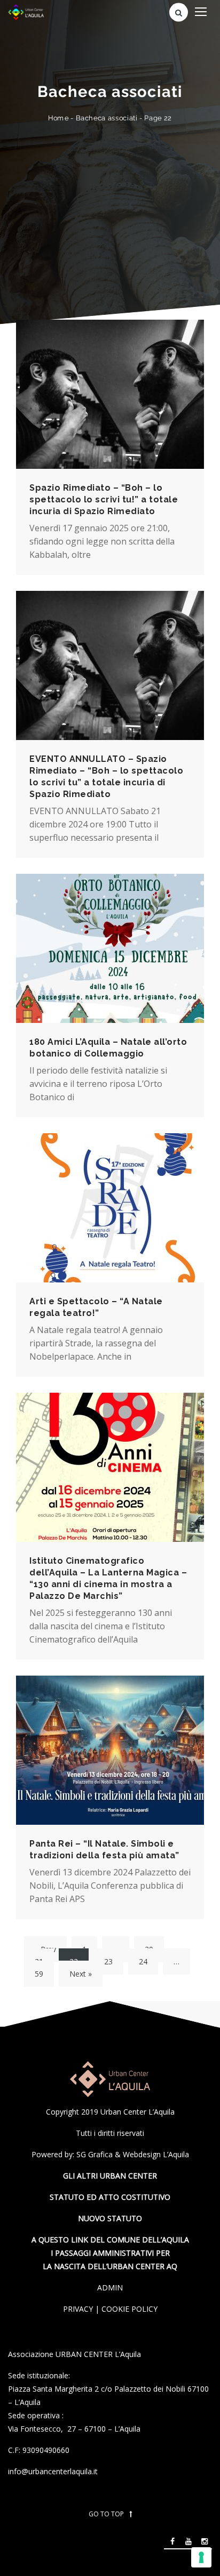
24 (143, 1961)
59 (39, 1974)
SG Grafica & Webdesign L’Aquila (133, 2154)
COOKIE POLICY (129, 2309)
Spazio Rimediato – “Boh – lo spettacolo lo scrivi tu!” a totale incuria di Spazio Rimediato (104, 499)
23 (108, 1961)
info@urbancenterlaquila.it (53, 2471)
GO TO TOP (106, 2514)
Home (58, 118)
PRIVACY (78, 2309)
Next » (81, 1974)
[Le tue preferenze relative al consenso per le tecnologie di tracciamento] (201, 2557)
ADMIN (110, 2287)
